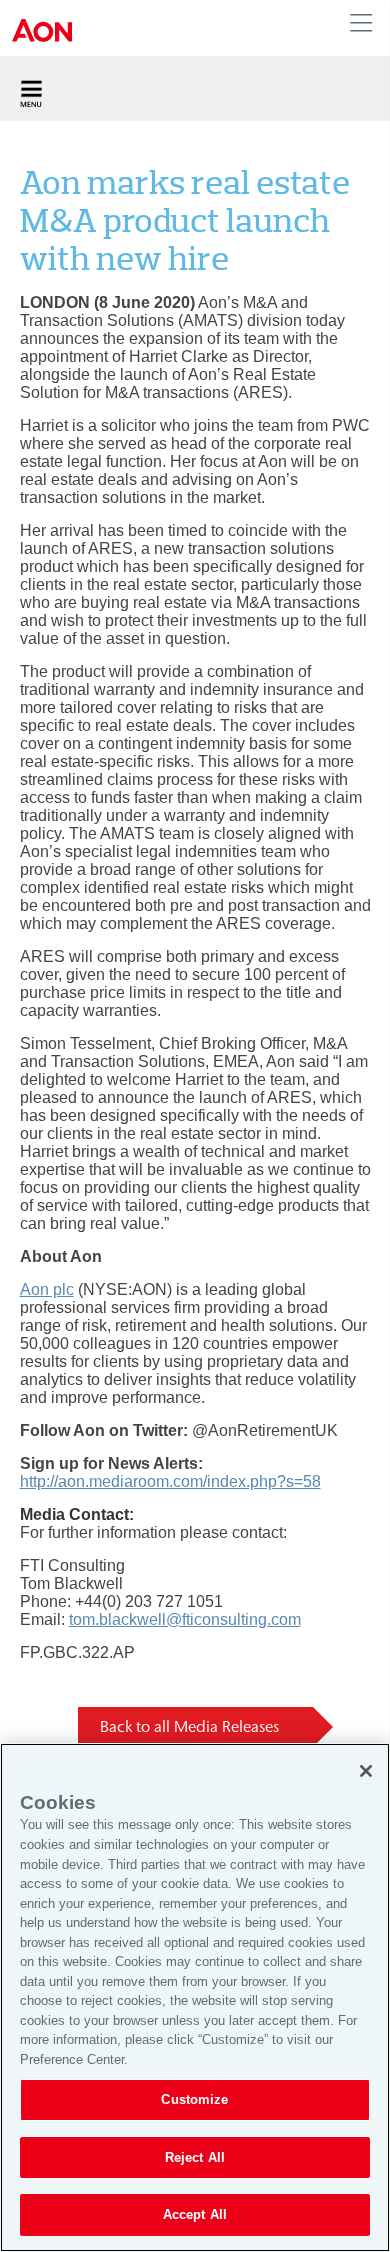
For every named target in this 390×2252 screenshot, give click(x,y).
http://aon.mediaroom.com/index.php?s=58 (170, 1481)
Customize (194, 2099)
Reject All (195, 2157)
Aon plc (47, 1289)
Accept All (195, 2214)
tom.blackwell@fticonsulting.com (185, 1619)
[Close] (366, 1771)
